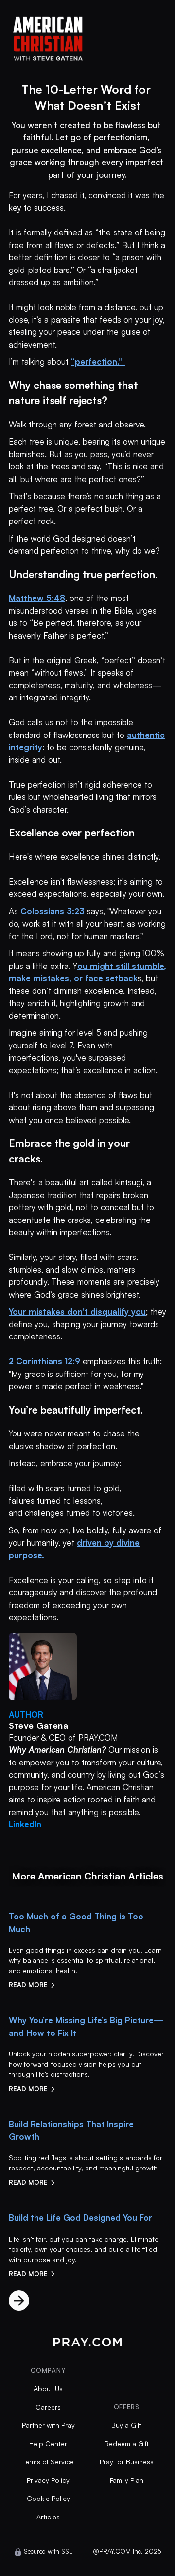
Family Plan (127, 2480)
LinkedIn (25, 1824)
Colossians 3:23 (54, 911)
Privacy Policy (48, 2480)
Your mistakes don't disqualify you (77, 1311)
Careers (48, 2407)
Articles (48, 2517)
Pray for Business (127, 2462)
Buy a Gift (126, 2425)
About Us (48, 2389)
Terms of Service (48, 2462)
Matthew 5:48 (37, 598)
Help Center (48, 2444)
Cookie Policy (48, 2498)
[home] (87, 36)
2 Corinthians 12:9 (44, 1361)
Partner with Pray (48, 2425)
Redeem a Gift (127, 2444)
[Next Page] (19, 2301)
